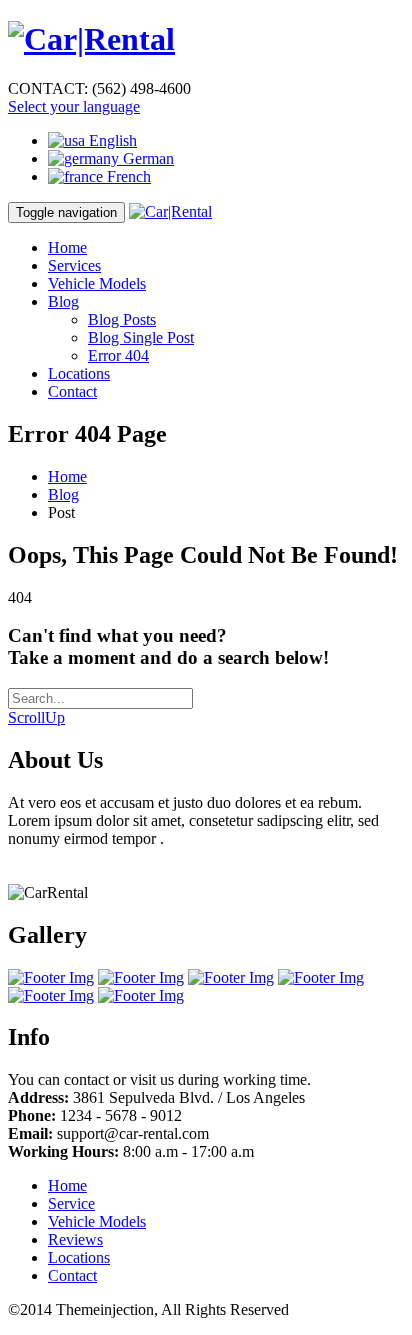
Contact (72, 391)
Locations (79, 373)
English (111, 140)
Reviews (75, 1239)
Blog (63, 494)
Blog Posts (122, 319)
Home (67, 247)
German (146, 158)
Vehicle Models (97, 283)
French (127, 176)
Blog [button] (63, 301)
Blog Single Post (141, 337)
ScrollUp (36, 717)
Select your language (74, 106)
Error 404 (118, 355)
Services (74, 265)
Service (71, 1203)
